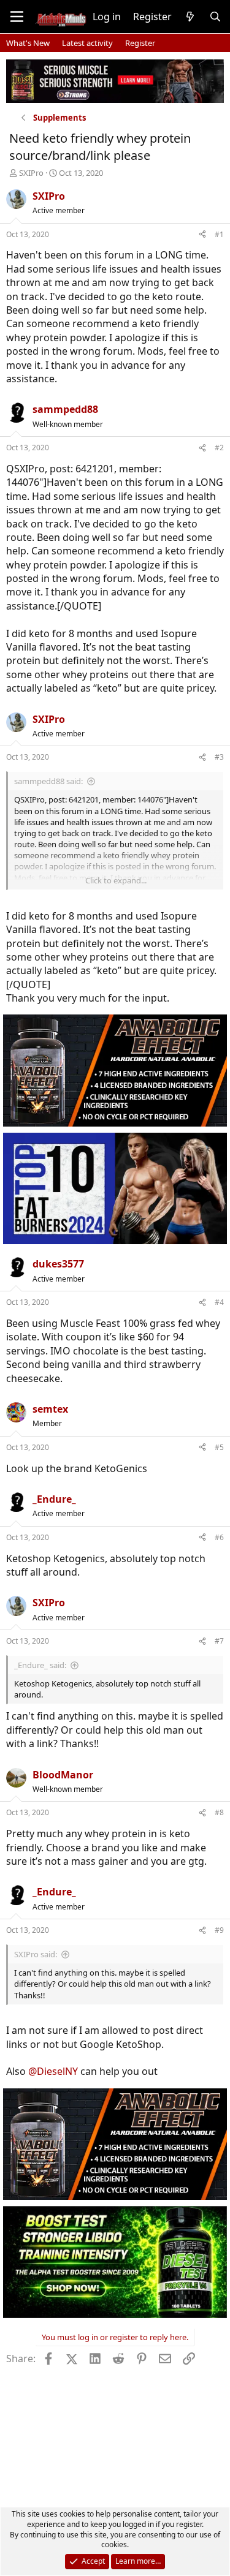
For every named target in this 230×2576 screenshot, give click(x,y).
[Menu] (17, 17)
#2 (219, 448)
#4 (219, 1302)
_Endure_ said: (40, 1665)
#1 (219, 234)
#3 (219, 757)
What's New (28, 43)
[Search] (215, 17)
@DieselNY (53, 2071)
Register (140, 43)
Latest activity (87, 43)
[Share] (202, 235)
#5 (219, 1447)
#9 (219, 1930)
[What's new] (190, 17)
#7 (219, 1641)
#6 (219, 1537)
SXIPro (31, 173)
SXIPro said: (36, 1954)
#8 (219, 1812)
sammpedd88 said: (48, 781)
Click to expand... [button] (116, 880)
